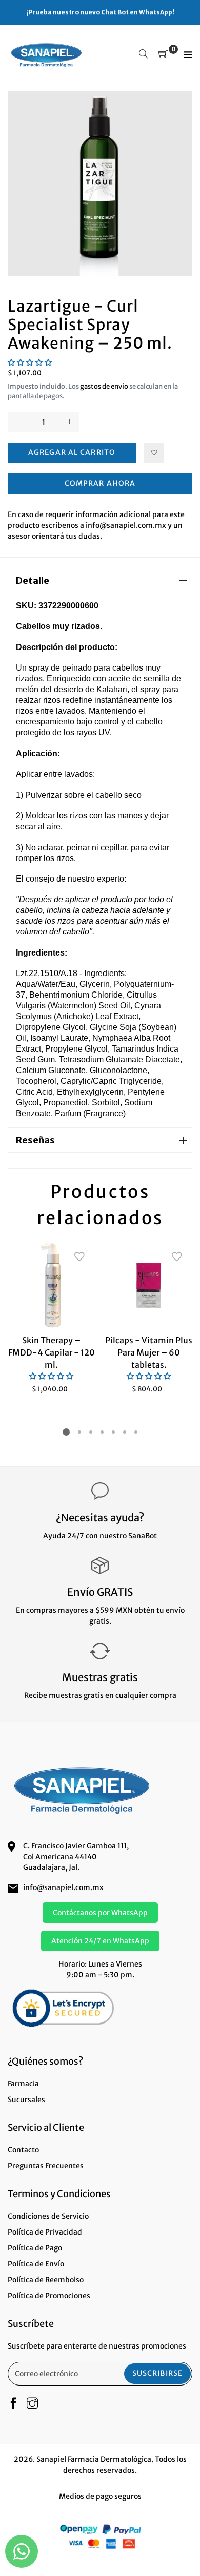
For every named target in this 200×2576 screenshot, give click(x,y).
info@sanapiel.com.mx (63, 1887)
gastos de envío (104, 386)
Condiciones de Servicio (48, 2216)
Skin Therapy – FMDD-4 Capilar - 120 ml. (52, 1352)
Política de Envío (36, 2264)
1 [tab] (66, 1432)
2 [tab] (79, 1432)
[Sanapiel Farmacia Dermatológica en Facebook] (13, 2404)
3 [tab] (91, 1432)
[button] (30, 362)
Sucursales (26, 2100)
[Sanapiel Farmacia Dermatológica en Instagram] (32, 2404)
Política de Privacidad (45, 2232)
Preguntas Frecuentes (46, 2166)
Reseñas (35, 1140)
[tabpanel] (51, 1318)
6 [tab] (125, 1432)
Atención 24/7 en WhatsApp (100, 1941)
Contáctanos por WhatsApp (100, 1913)
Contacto (23, 2150)
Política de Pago (35, 2248)
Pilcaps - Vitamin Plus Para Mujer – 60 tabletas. (149, 1352)
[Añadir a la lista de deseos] (154, 453)
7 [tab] (136, 1432)
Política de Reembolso (46, 2280)
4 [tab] (102, 1432)
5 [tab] (113, 1432)
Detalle (33, 580)
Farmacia (23, 2084)
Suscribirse (157, 2373)
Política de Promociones (49, 2296)
